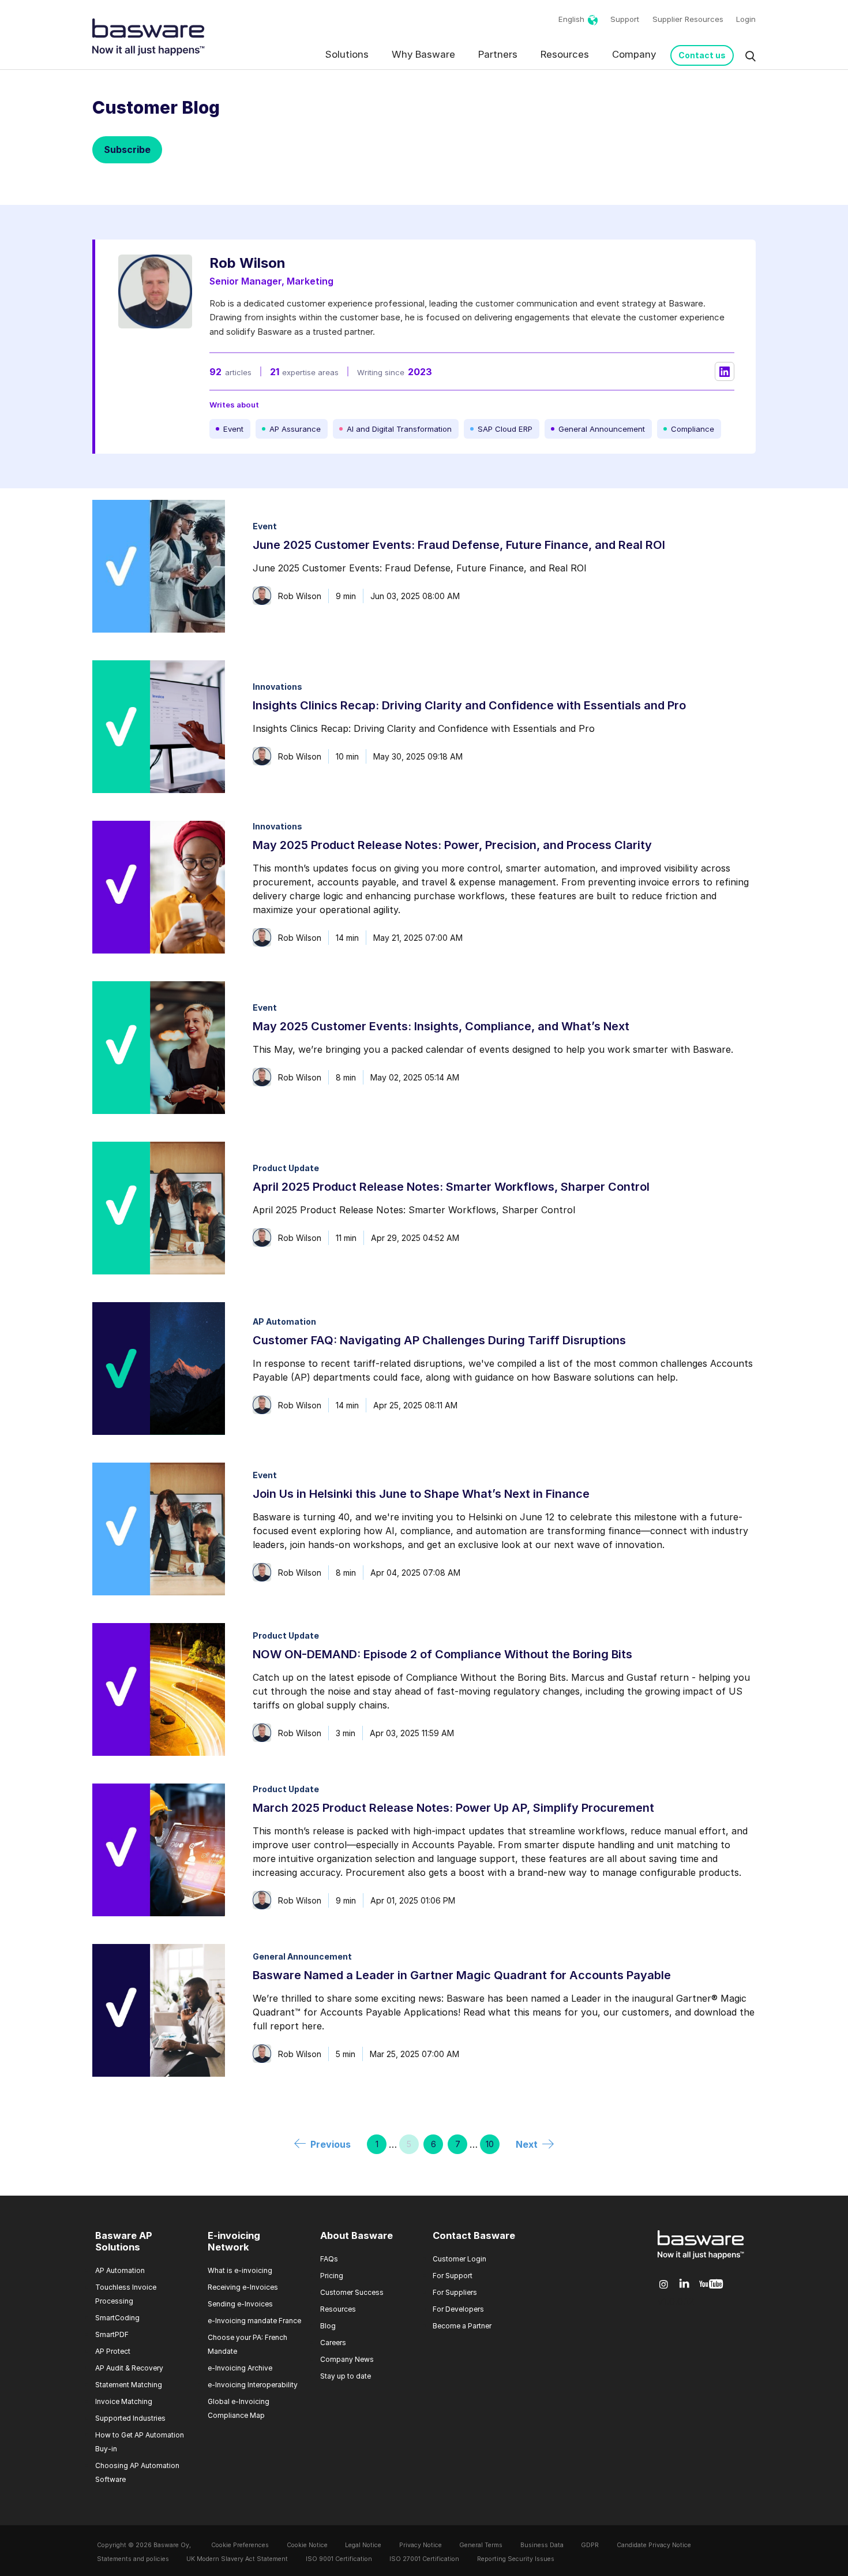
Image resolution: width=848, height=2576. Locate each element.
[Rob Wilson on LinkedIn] (725, 372)
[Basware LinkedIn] (684, 2284)
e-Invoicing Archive (240, 2368)
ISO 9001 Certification (339, 2559)
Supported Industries (130, 2418)
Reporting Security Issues (516, 2559)
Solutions (347, 54)
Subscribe (127, 149)
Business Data (542, 2545)
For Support (453, 2276)
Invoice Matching (124, 2401)
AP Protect (113, 2351)
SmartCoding (117, 2318)
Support (625, 19)
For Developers (458, 2309)
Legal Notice (363, 2545)
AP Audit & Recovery (129, 2368)
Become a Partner (462, 2326)
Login (746, 19)
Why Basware (423, 54)
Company (634, 54)
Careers (333, 2343)
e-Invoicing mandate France (254, 2321)
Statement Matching (129, 2385)
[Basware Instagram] (664, 2285)
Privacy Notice (421, 2545)
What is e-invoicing (240, 2270)
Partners (498, 54)
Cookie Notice (307, 2545)
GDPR (590, 2545)
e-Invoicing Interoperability (253, 2385)
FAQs (329, 2259)
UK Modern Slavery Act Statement (237, 2559)
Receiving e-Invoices (243, 2287)
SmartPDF (112, 2334)
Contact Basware (474, 2235)
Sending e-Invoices (240, 2304)
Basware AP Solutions (124, 2241)
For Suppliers (455, 2292)
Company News (347, 2359)
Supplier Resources (688, 19)
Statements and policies (133, 2559)
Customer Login (459, 2259)
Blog (328, 2326)
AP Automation (120, 2270)
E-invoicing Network (234, 2241)
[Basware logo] (701, 2259)
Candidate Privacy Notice (654, 2545)
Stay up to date (346, 2376)
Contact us (702, 55)
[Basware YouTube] (711, 2285)
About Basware (357, 2235)
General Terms (481, 2545)
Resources (565, 54)
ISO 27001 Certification (424, 2559)
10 (490, 2144)
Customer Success (352, 2292)
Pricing (332, 2276)
